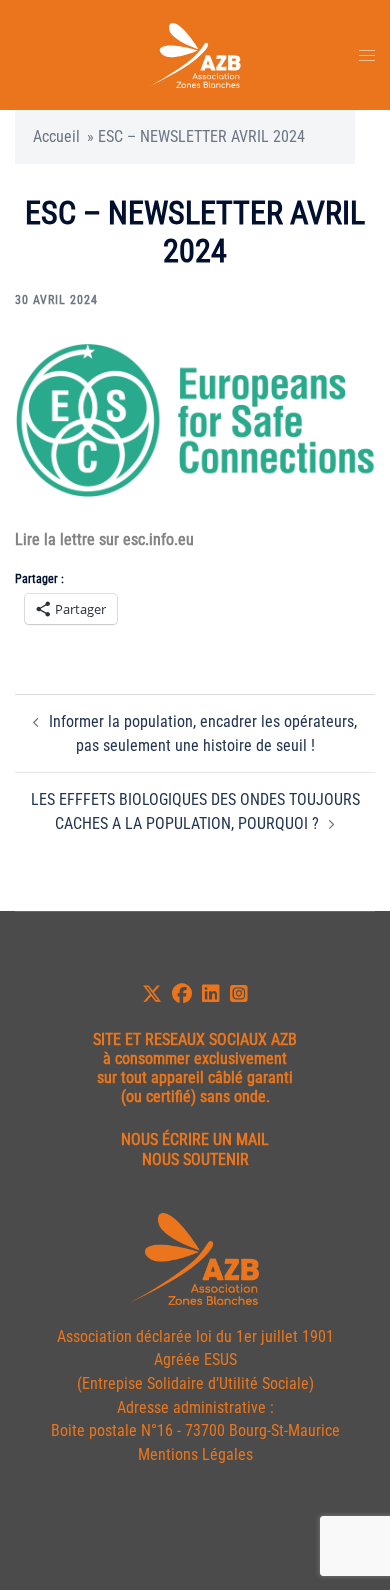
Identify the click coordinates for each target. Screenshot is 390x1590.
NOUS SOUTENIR (195, 1159)
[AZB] (195, 53)
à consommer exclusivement (195, 1058)
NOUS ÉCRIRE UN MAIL (195, 1139)
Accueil (56, 136)
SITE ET (117, 1039)
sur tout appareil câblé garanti (195, 1077)
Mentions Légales (195, 1454)
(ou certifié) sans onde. (195, 1096)
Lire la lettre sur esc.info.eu (104, 539)
